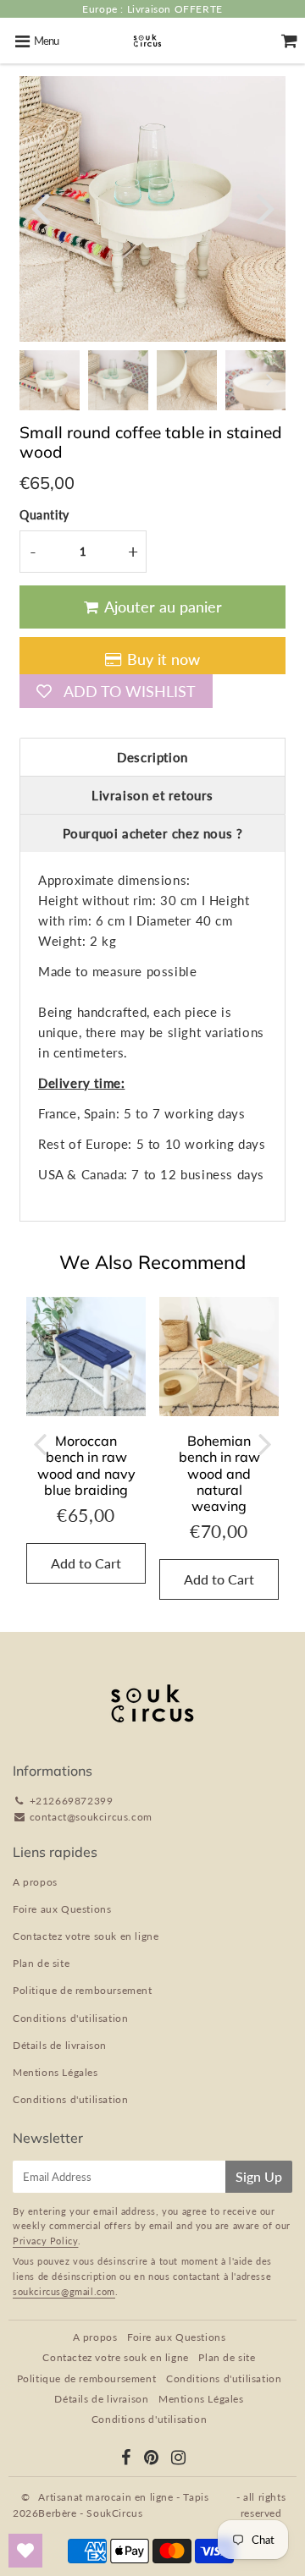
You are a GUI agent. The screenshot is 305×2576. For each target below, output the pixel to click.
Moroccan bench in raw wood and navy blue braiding (86, 1465)
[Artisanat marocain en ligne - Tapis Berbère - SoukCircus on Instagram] (179, 2459)
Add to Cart (86, 1563)
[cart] (289, 41)
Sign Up (259, 2176)
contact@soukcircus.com (91, 1817)
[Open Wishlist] (25, 2551)
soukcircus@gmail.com (64, 2291)
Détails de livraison (60, 2045)
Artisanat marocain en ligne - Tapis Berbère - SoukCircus (123, 2505)
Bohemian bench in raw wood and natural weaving (219, 1473)
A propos (35, 1882)
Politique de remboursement (83, 1990)
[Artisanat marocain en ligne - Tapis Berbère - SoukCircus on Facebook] (126, 2459)
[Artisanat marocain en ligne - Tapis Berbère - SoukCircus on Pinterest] (152, 2459)
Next (265, 207)
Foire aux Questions (62, 1909)
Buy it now (164, 659)
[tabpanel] (50, 380)
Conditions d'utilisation (70, 2018)
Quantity (44, 515)
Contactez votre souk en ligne (86, 1936)
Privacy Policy (45, 2241)
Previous (40, 207)
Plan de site (41, 1963)
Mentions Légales (55, 2072)
